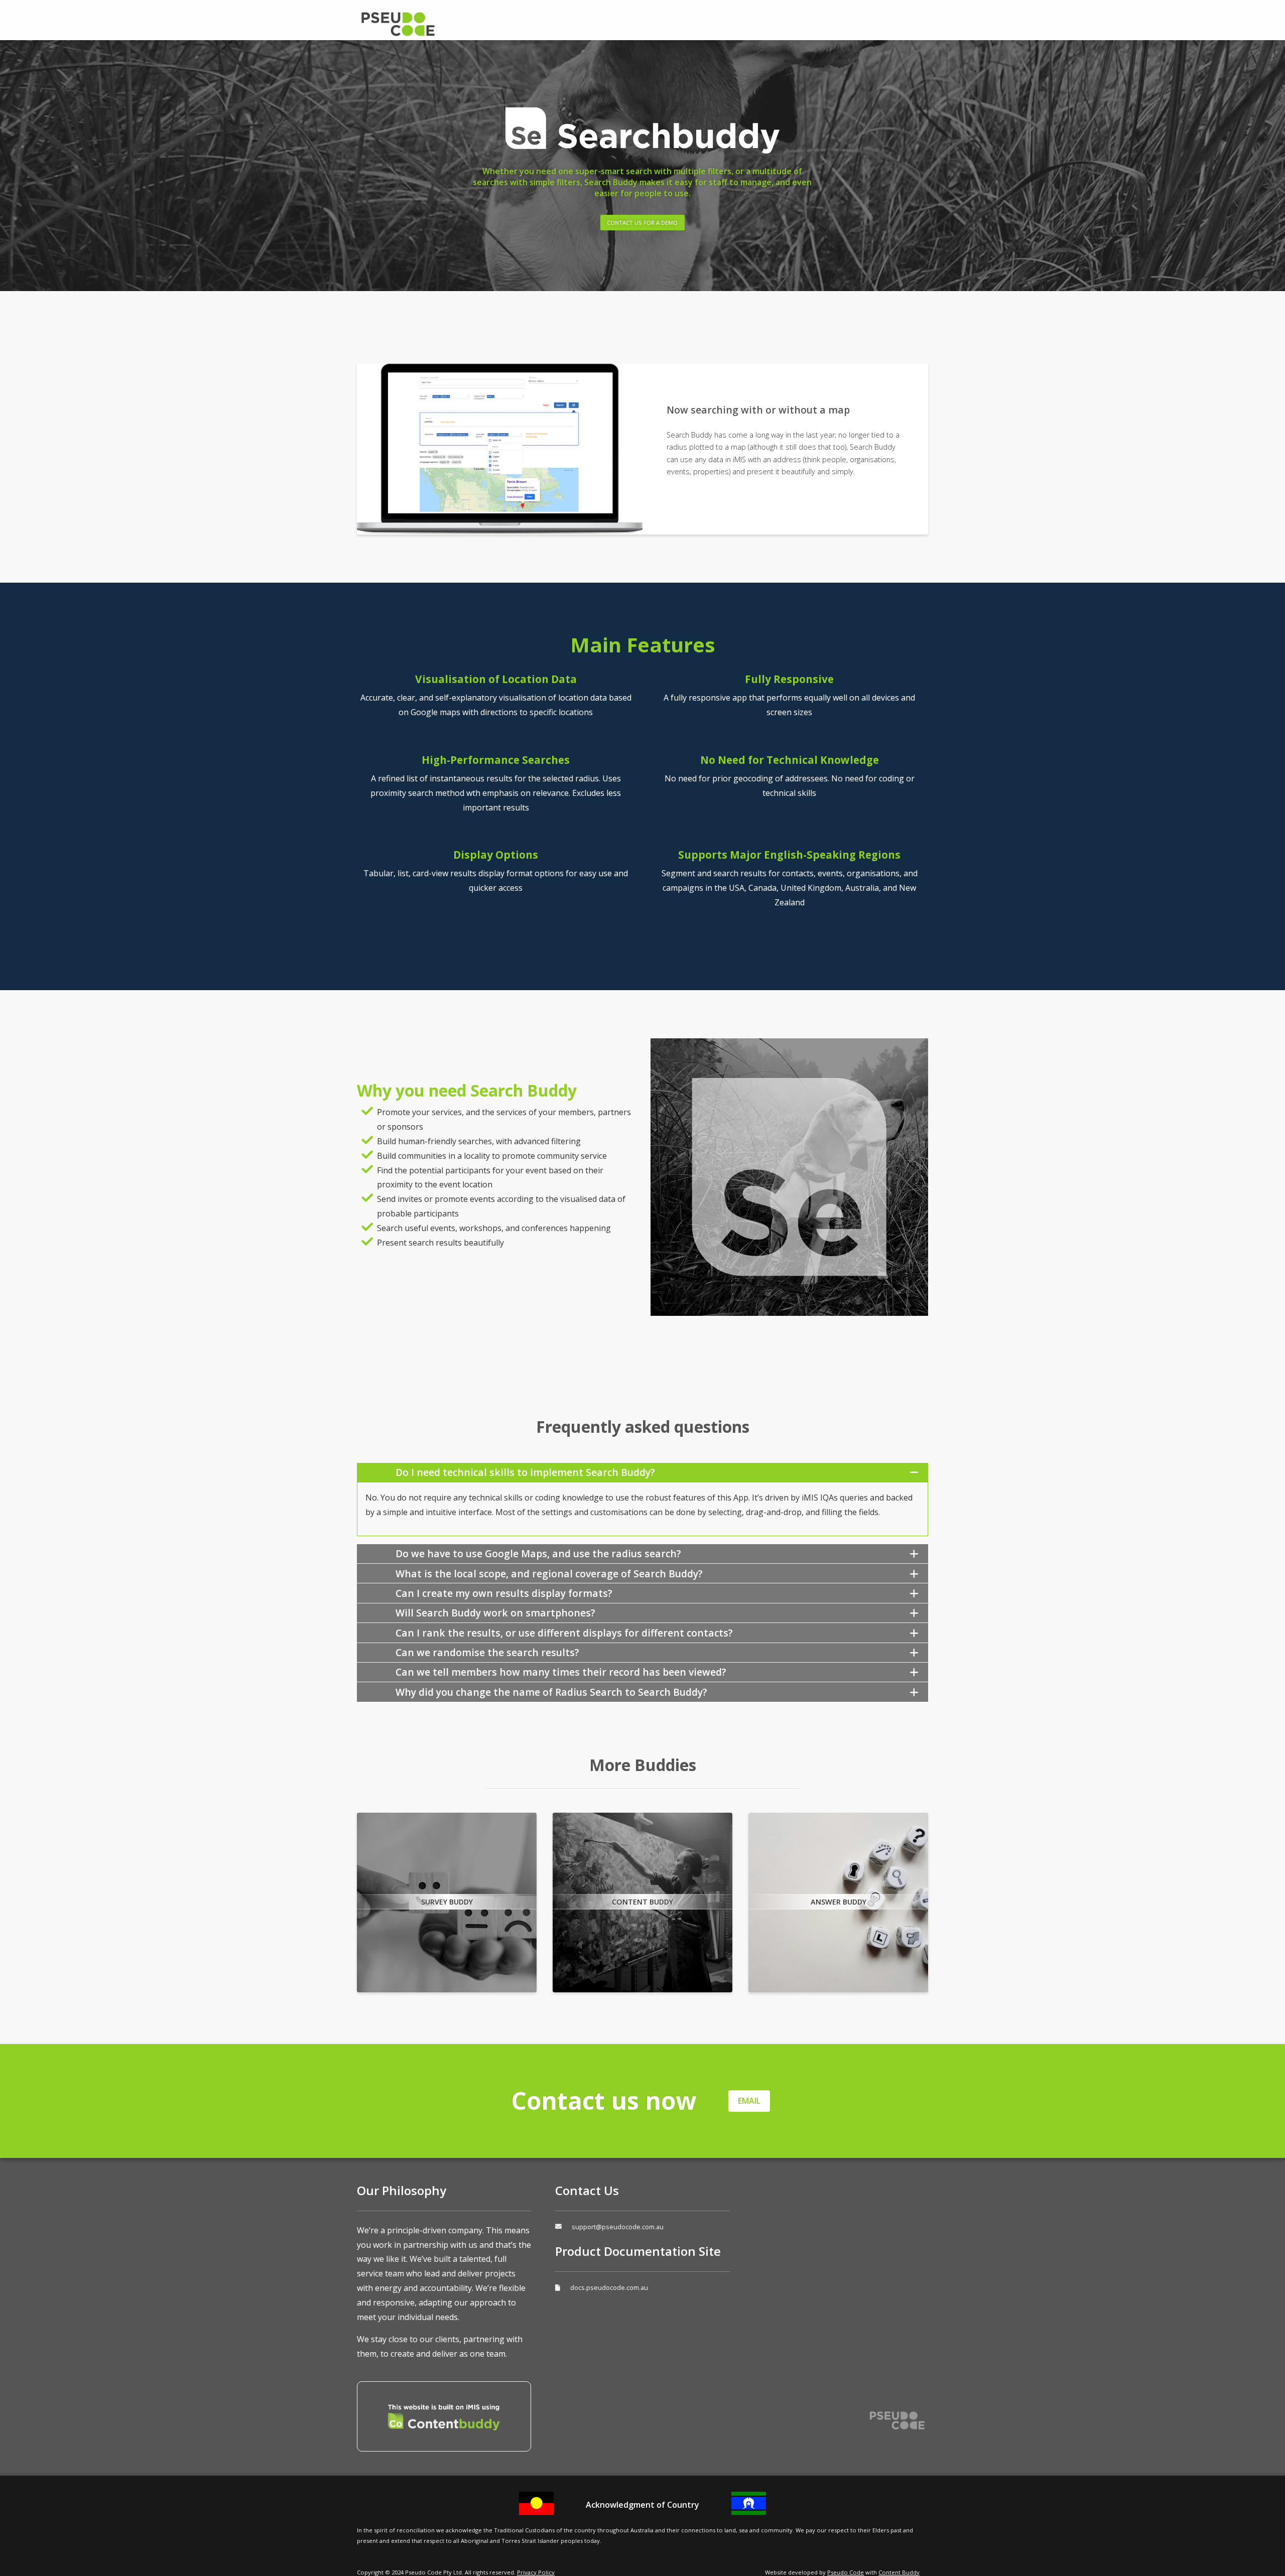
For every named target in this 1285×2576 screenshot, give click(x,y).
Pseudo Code (437, 24)
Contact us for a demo (642, 223)
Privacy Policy (536, 2572)
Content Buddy (899, 2572)
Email (749, 2101)
